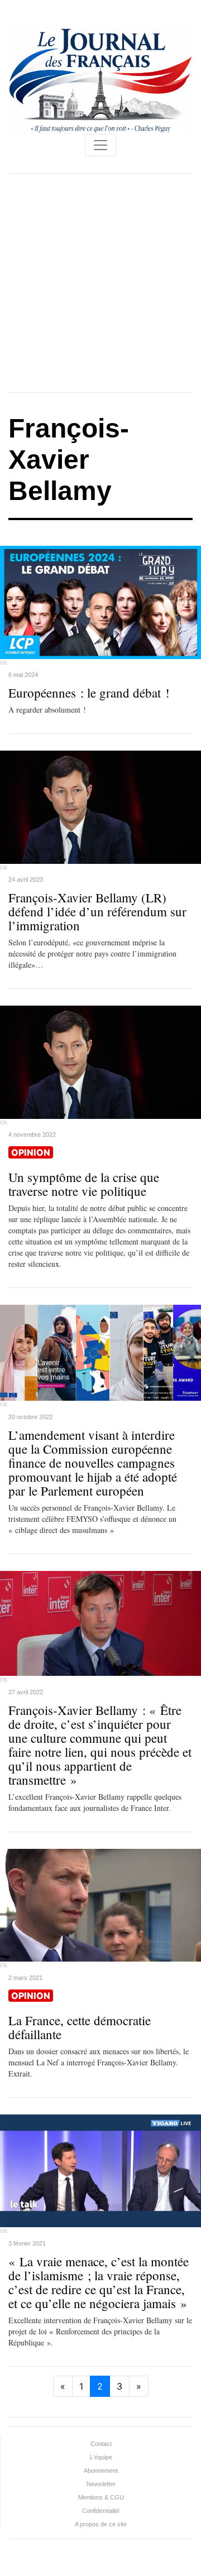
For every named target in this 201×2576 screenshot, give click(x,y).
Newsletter (101, 2484)
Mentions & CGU (101, 2497)
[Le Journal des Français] (100, 80)
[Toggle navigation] (100, 145)
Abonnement (101, 2471)
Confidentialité (101, 2511)
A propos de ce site (101, 2524)
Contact (101, 2444)
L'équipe (101, 2457)
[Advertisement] (100, 283)
